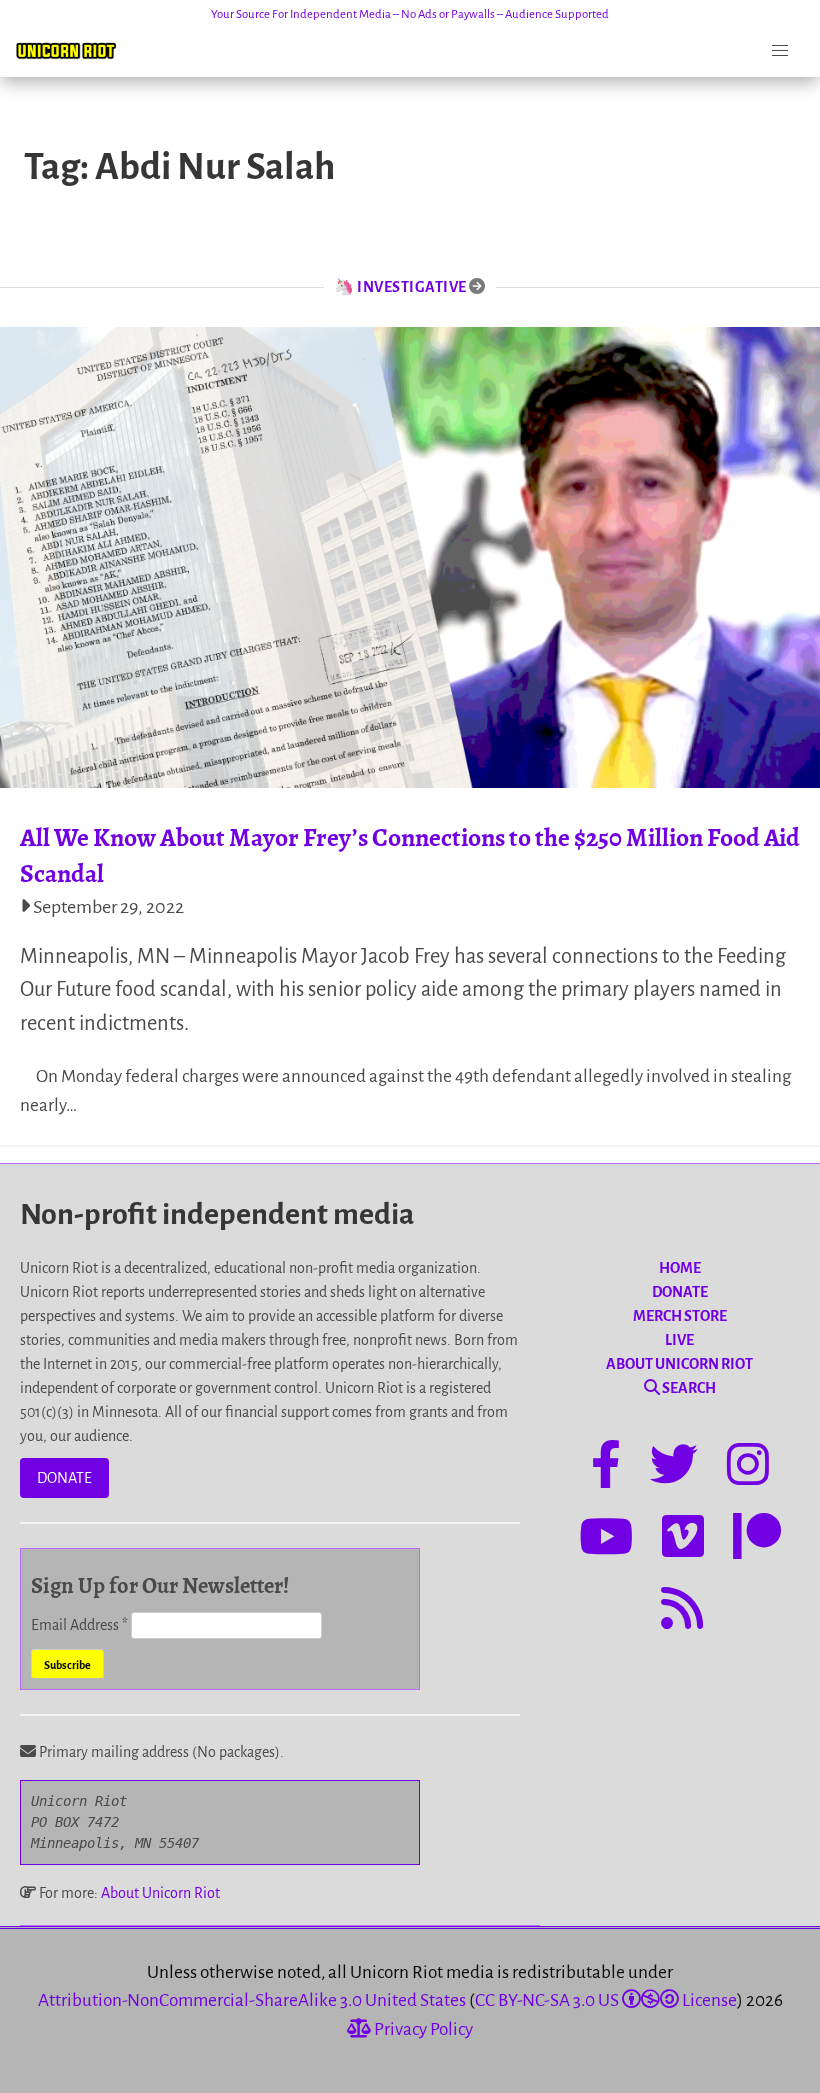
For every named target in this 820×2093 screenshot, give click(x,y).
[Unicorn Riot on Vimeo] (683, 1540)
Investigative (412, 287)
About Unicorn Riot (160, 1893)
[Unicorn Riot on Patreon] (757, 1540)
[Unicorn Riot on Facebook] (606, 1468)
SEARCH (688, 1388)
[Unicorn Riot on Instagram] (748, 1468)
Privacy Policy (422, 2029)
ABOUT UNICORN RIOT (679, 1364)
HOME (680, 1268)
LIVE (679, 1340)
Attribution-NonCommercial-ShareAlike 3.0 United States (252, 2000)
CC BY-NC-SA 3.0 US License (606, 2000)
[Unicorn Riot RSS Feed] (682, 1612)
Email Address (79, 1625)
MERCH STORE (680, 1316)
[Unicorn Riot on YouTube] (606, 1540)
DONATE (64, 1478)
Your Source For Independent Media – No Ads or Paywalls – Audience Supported (410, 14)
